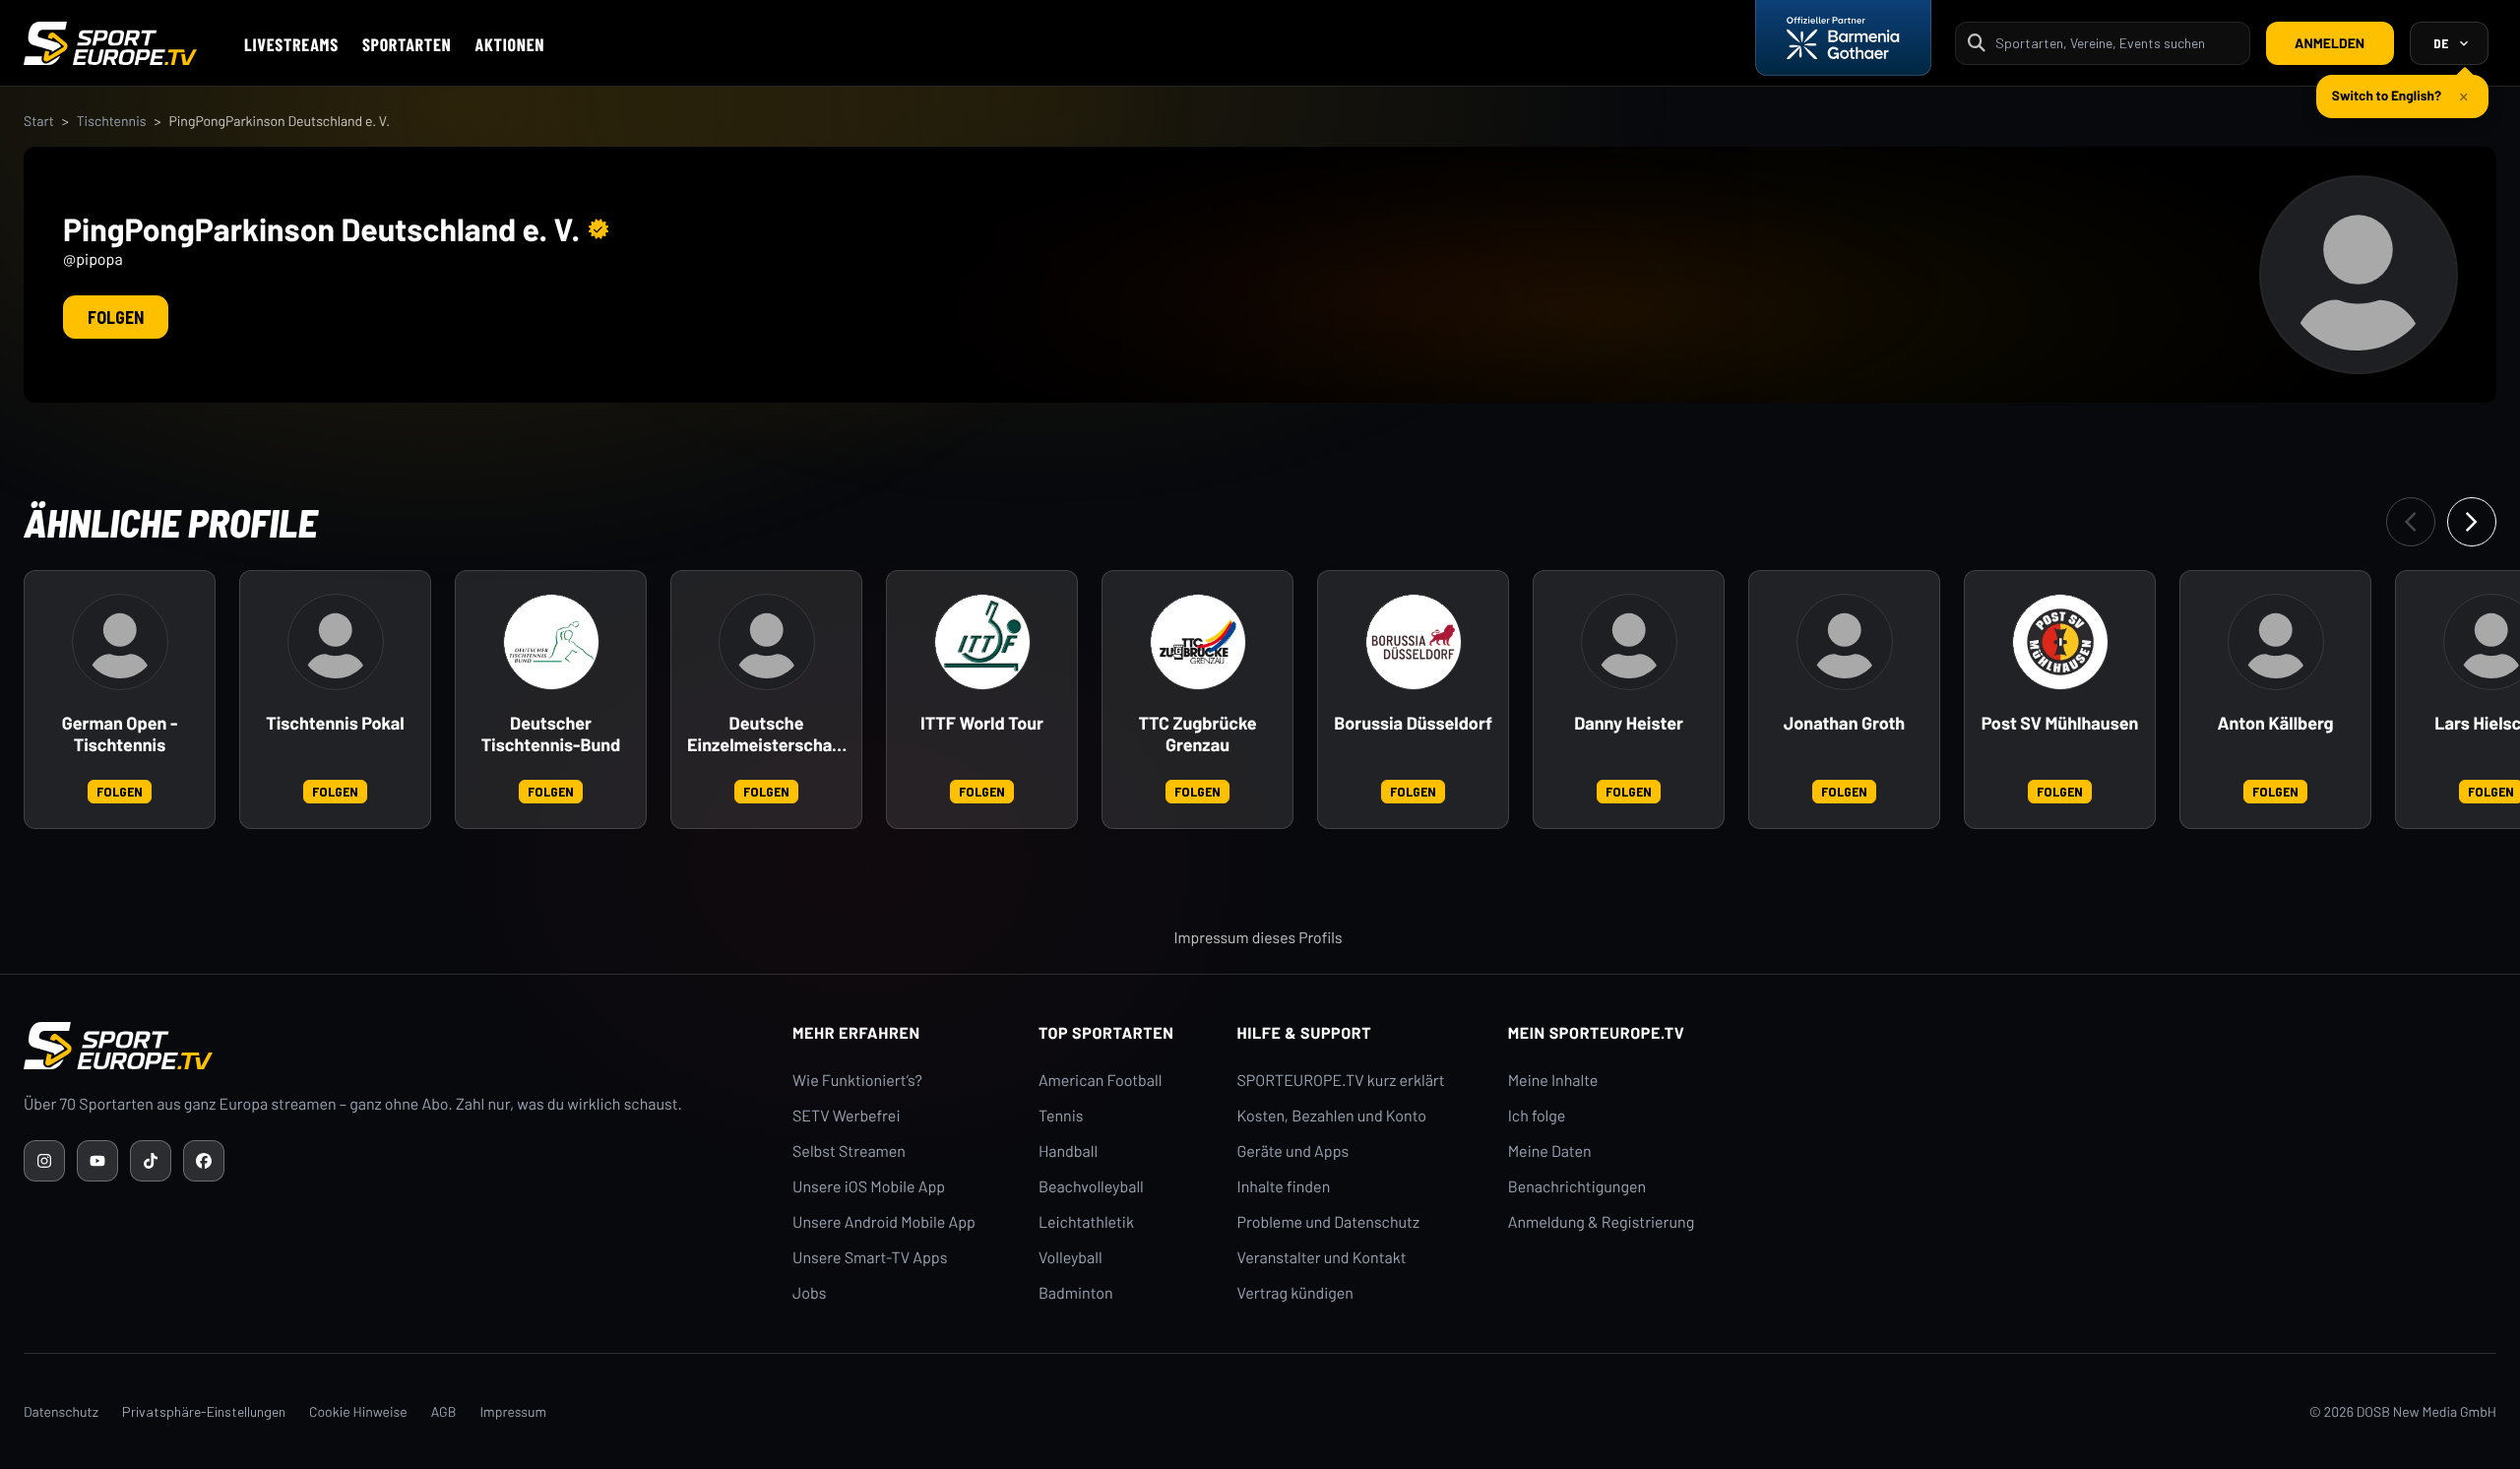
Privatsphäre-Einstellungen (204, 1411)
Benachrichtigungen (1577, 1187)
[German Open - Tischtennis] (120, 642)
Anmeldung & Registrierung (1602, 1222)
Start (39, 121)
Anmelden (2330, 43)
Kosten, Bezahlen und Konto (1332, 1116)
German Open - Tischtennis (120, 734)
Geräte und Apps (1293, 1151)
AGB (444, 1411)
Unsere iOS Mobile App (869, 1187)
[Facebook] (204, 1161)
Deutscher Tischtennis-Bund (551, 734)
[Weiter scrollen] (2472, 522)
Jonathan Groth (1844, 723)
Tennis (1061, 1116)
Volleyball (1071, 1258)
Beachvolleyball (1091, 1187)
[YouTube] (97, 1161)
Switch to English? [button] (2387, 95)
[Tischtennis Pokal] (336, 642)
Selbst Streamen (849, 1151)
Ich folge (1537, 1116)
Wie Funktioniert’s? (857, 1081)
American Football (1100, 1081)
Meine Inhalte (1553, 1081)
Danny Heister (1629, 723)
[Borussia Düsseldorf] (1414, 642)
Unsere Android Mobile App (884, 1222)
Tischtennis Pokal (335, 723)
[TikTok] (151, 1161)
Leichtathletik (1086, 1222)
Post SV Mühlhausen (2060, 723)
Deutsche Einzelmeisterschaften (766, 734)
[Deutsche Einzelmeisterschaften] (767, 642)
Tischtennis (112, 121)
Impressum (513, 1411)
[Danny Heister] (1629, 642)
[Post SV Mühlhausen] (2060, 642)
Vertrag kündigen (1295, 1293)
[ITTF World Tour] (982, 642)
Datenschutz (61, 1411)
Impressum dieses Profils (1258, 938)
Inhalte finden (1284, 1187)
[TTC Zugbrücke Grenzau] (1198, 642)
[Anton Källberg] (2276, 642)
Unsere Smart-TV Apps (870, 1258)
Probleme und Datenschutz (1329, 1222)
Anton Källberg (2275, 723)
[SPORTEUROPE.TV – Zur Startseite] (110, 43)
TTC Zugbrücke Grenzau (1197, 734)
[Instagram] (44, 1161)
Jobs (809, 1293)
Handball (1068, 1151)
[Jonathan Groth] (1845, 642)
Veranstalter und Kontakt (1322, 1258)
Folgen (116, 317)
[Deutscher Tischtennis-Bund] (551, 642)
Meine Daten (1550, 1151)
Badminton (1076, 1293)
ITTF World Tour (982, 723)
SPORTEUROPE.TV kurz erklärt (1341, 1081)
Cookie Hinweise (358, 1411)
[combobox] (2116, 43)
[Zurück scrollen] (2411, 522)
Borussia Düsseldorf (1413, 723)
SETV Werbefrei (846, 1116)
